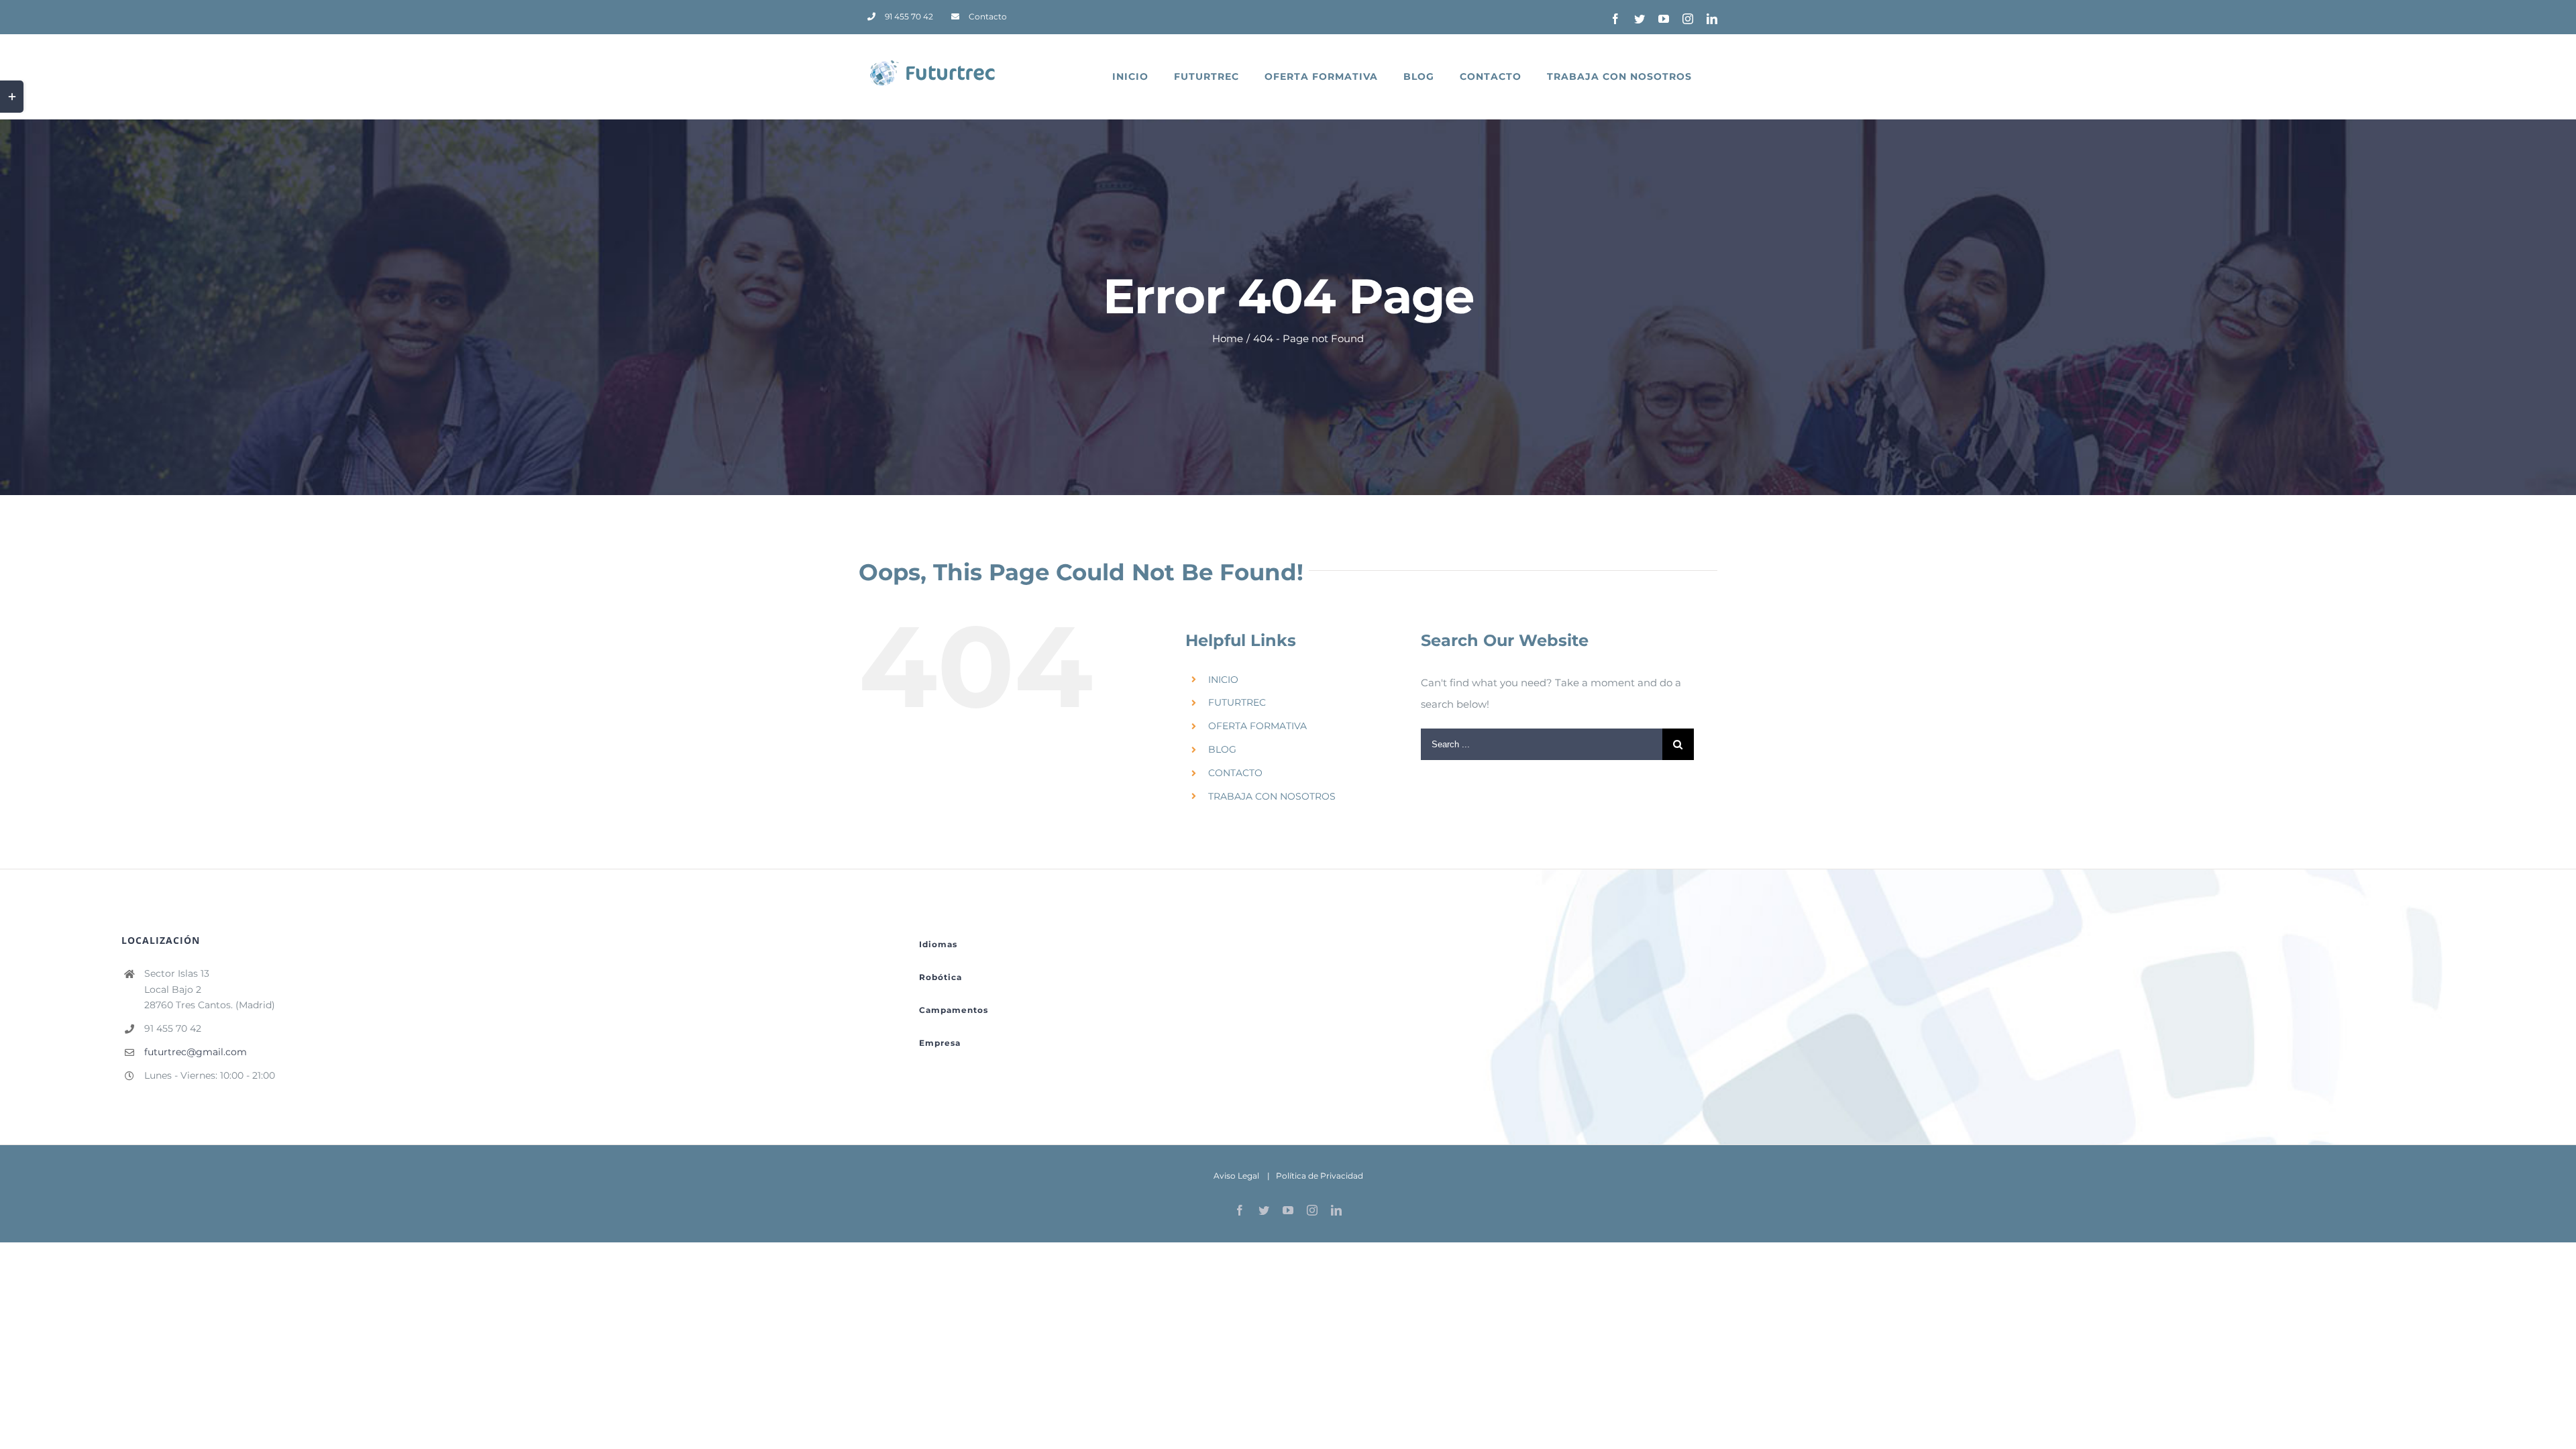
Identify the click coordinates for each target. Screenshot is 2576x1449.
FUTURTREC (1237, 702)
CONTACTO (1235, 773)
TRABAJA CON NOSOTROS (1272, 796)
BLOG (1222, 749)
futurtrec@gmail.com (196, 1052)
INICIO (1223, 680)
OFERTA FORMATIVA (1257, 726)
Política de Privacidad (1320, 1176)
